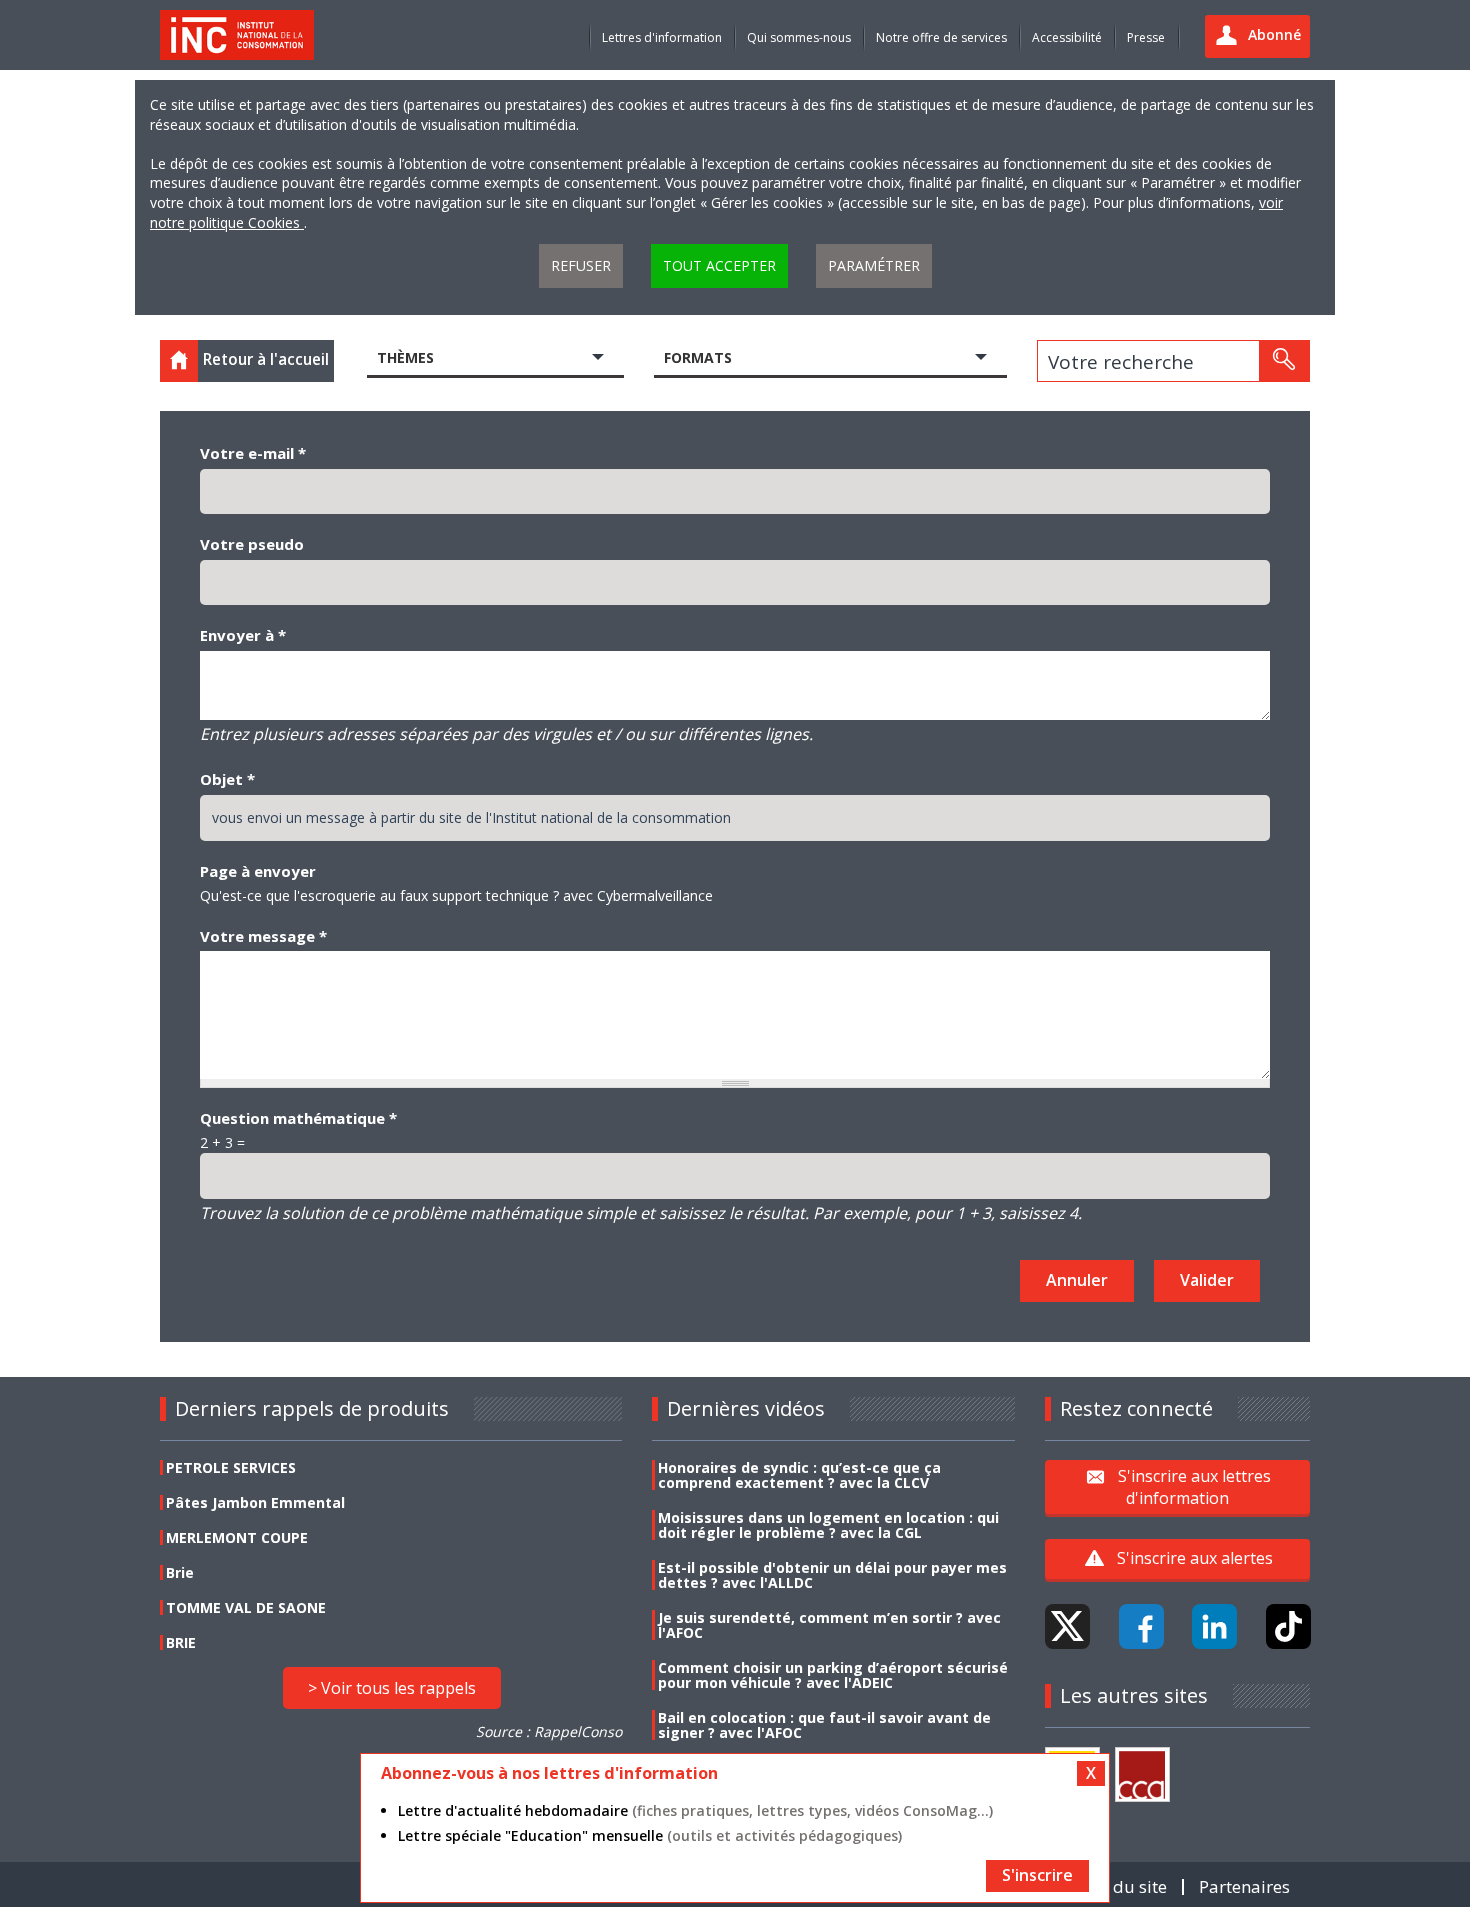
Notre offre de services (941, 37)
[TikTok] (1288, 1626)
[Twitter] (1067, 1626)
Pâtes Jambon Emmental (255, 1502)
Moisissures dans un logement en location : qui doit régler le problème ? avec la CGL (828, 1525)
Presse (1146, 37)
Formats (698, 357)
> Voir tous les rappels (392, 1688)
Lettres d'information (662, 37)
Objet (227, 779)
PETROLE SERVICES (231, 1467)
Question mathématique (298, 1118)
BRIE (181, 1642)
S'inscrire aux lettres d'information (1194, 1487)
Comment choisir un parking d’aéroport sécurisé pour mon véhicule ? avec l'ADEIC (833, 1675)
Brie (180, 1572)
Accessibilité (1067, 37)
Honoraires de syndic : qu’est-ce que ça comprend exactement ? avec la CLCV (799, 1475)
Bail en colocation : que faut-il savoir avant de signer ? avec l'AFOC (824, 1725)
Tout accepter (719, 265)
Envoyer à (243, 635)
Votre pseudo (252, 544)
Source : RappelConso (549, 1731)
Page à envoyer (258, 871)
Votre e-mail (253, 453)
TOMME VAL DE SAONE (246, 1607)
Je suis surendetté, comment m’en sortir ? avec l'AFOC (829, 1625)
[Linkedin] (1214, 1626)
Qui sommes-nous (799, 37)
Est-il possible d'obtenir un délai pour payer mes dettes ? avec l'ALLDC (832, 1575)
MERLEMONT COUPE (237, 1537)
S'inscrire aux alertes (1195, 1558)
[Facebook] (1141, 1626)
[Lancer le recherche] (1284, 361)
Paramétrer (874, 265)
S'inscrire (1037, 1875)
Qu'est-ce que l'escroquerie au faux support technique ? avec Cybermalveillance (456, 895)
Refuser (581, 265)
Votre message (263, 936)
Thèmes (405, 357)
